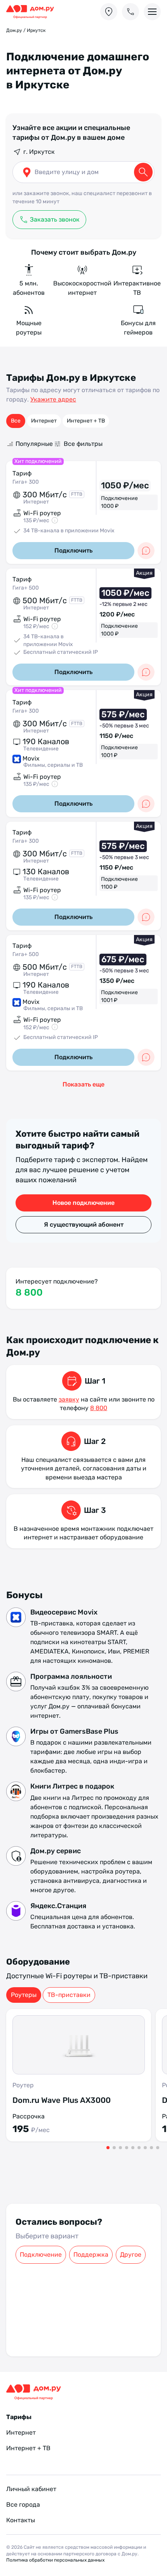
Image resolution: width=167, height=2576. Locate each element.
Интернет (44, 421)
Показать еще (83, 1084)
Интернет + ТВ (86, 421)
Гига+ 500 (26, 588)
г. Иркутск (39, 152)
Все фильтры (141, 444)
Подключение (41, 2255)
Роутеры (24, 1995)
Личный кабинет (31, 2514)
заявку (69, 1399)
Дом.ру (14, 30)
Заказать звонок (55, 219)
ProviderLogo (33, 12)
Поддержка (91, 2255)
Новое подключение (83, 1203)
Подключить (73, 550)
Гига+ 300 (26, 482)
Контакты (21, 2545)
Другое (131, 2255)
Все (16, 421)
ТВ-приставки (69, 1995)
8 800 (29, 1292)
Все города (23, 2530)
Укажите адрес (53, 399)
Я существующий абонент (84, 1225)
